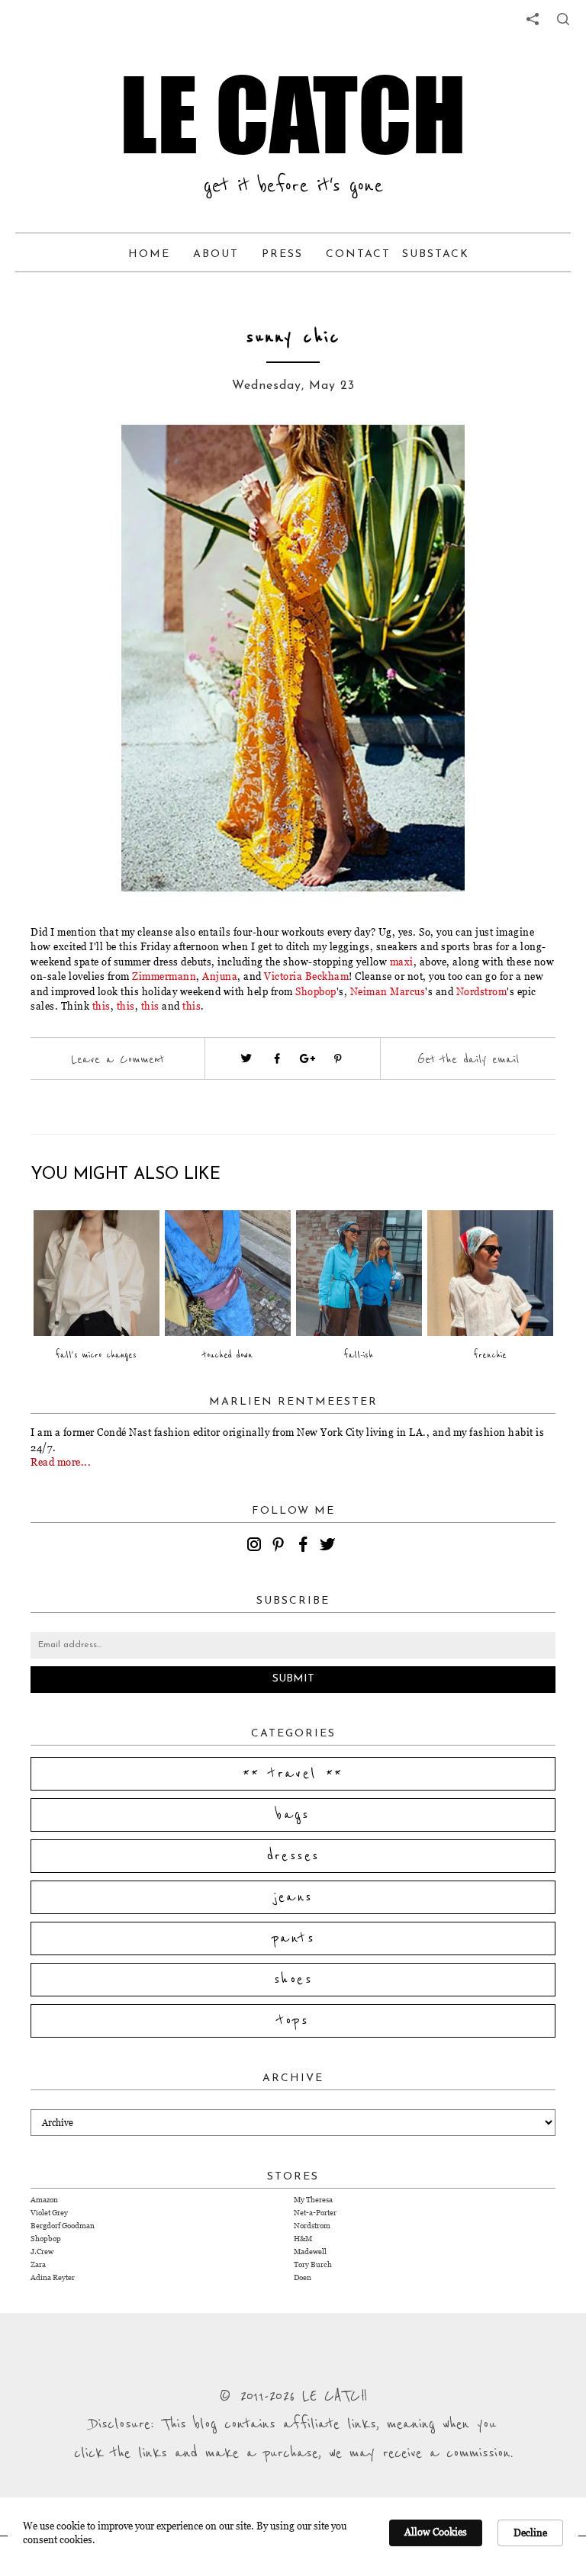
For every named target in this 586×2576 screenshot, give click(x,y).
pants (293, 1938)
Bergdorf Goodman (63, 2226)
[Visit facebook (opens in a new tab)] (277, 1058)
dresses (293, 1856)
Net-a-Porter (315, 2213)
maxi (400, 962)
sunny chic (293, 337)
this (101, 1006)
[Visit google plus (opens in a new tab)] (307, 1058)
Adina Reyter (53, 2277)
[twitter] (330, 1547)
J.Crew (42, 2252)
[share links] (533, 19)
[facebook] (305, 1547)
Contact (358, 254)
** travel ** (293, 1774)
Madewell (310, 2252)
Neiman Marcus (388, 991)
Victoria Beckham (306, 976)
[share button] (563, 19)
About (216, 254)
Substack (436, 254)
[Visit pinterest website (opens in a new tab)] (98, 459)
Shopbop (316, 991)
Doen (303, 2277)
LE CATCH (293, 114)
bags (293, 1815)
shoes (293, 1980)
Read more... (61, 1462)
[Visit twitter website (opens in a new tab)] (246, 1058)
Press (282, 254)
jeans (293, 1897)
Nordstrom (482, 991)
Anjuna (220, 976)
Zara (38, 2264)
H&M (303, 2239)
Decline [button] (530, 2533)
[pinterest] (281, 1547)
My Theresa (313, 2200)
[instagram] (256, 1547)
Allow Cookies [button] (436, 2532)
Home (149, 254)
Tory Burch (313, 2264)
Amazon (44, 2200)
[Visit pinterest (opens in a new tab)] (338, 1058)
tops (293, 2021)
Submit (293, 1679)
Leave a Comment (118, 1059)
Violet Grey (49, 2213)
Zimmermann (164, 976)
